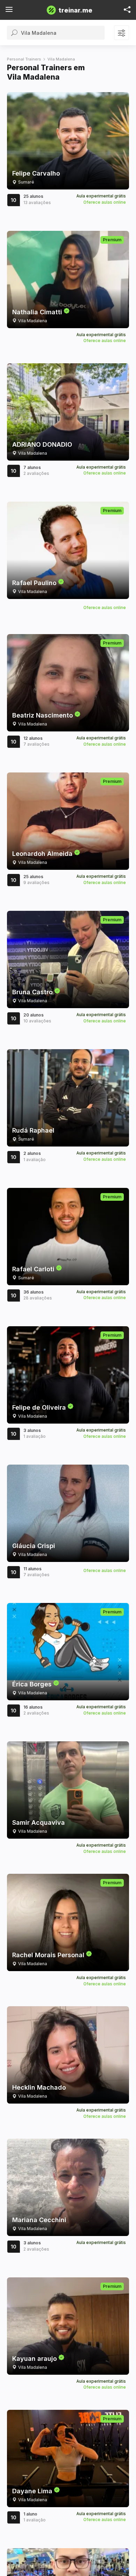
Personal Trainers (24, 59)
